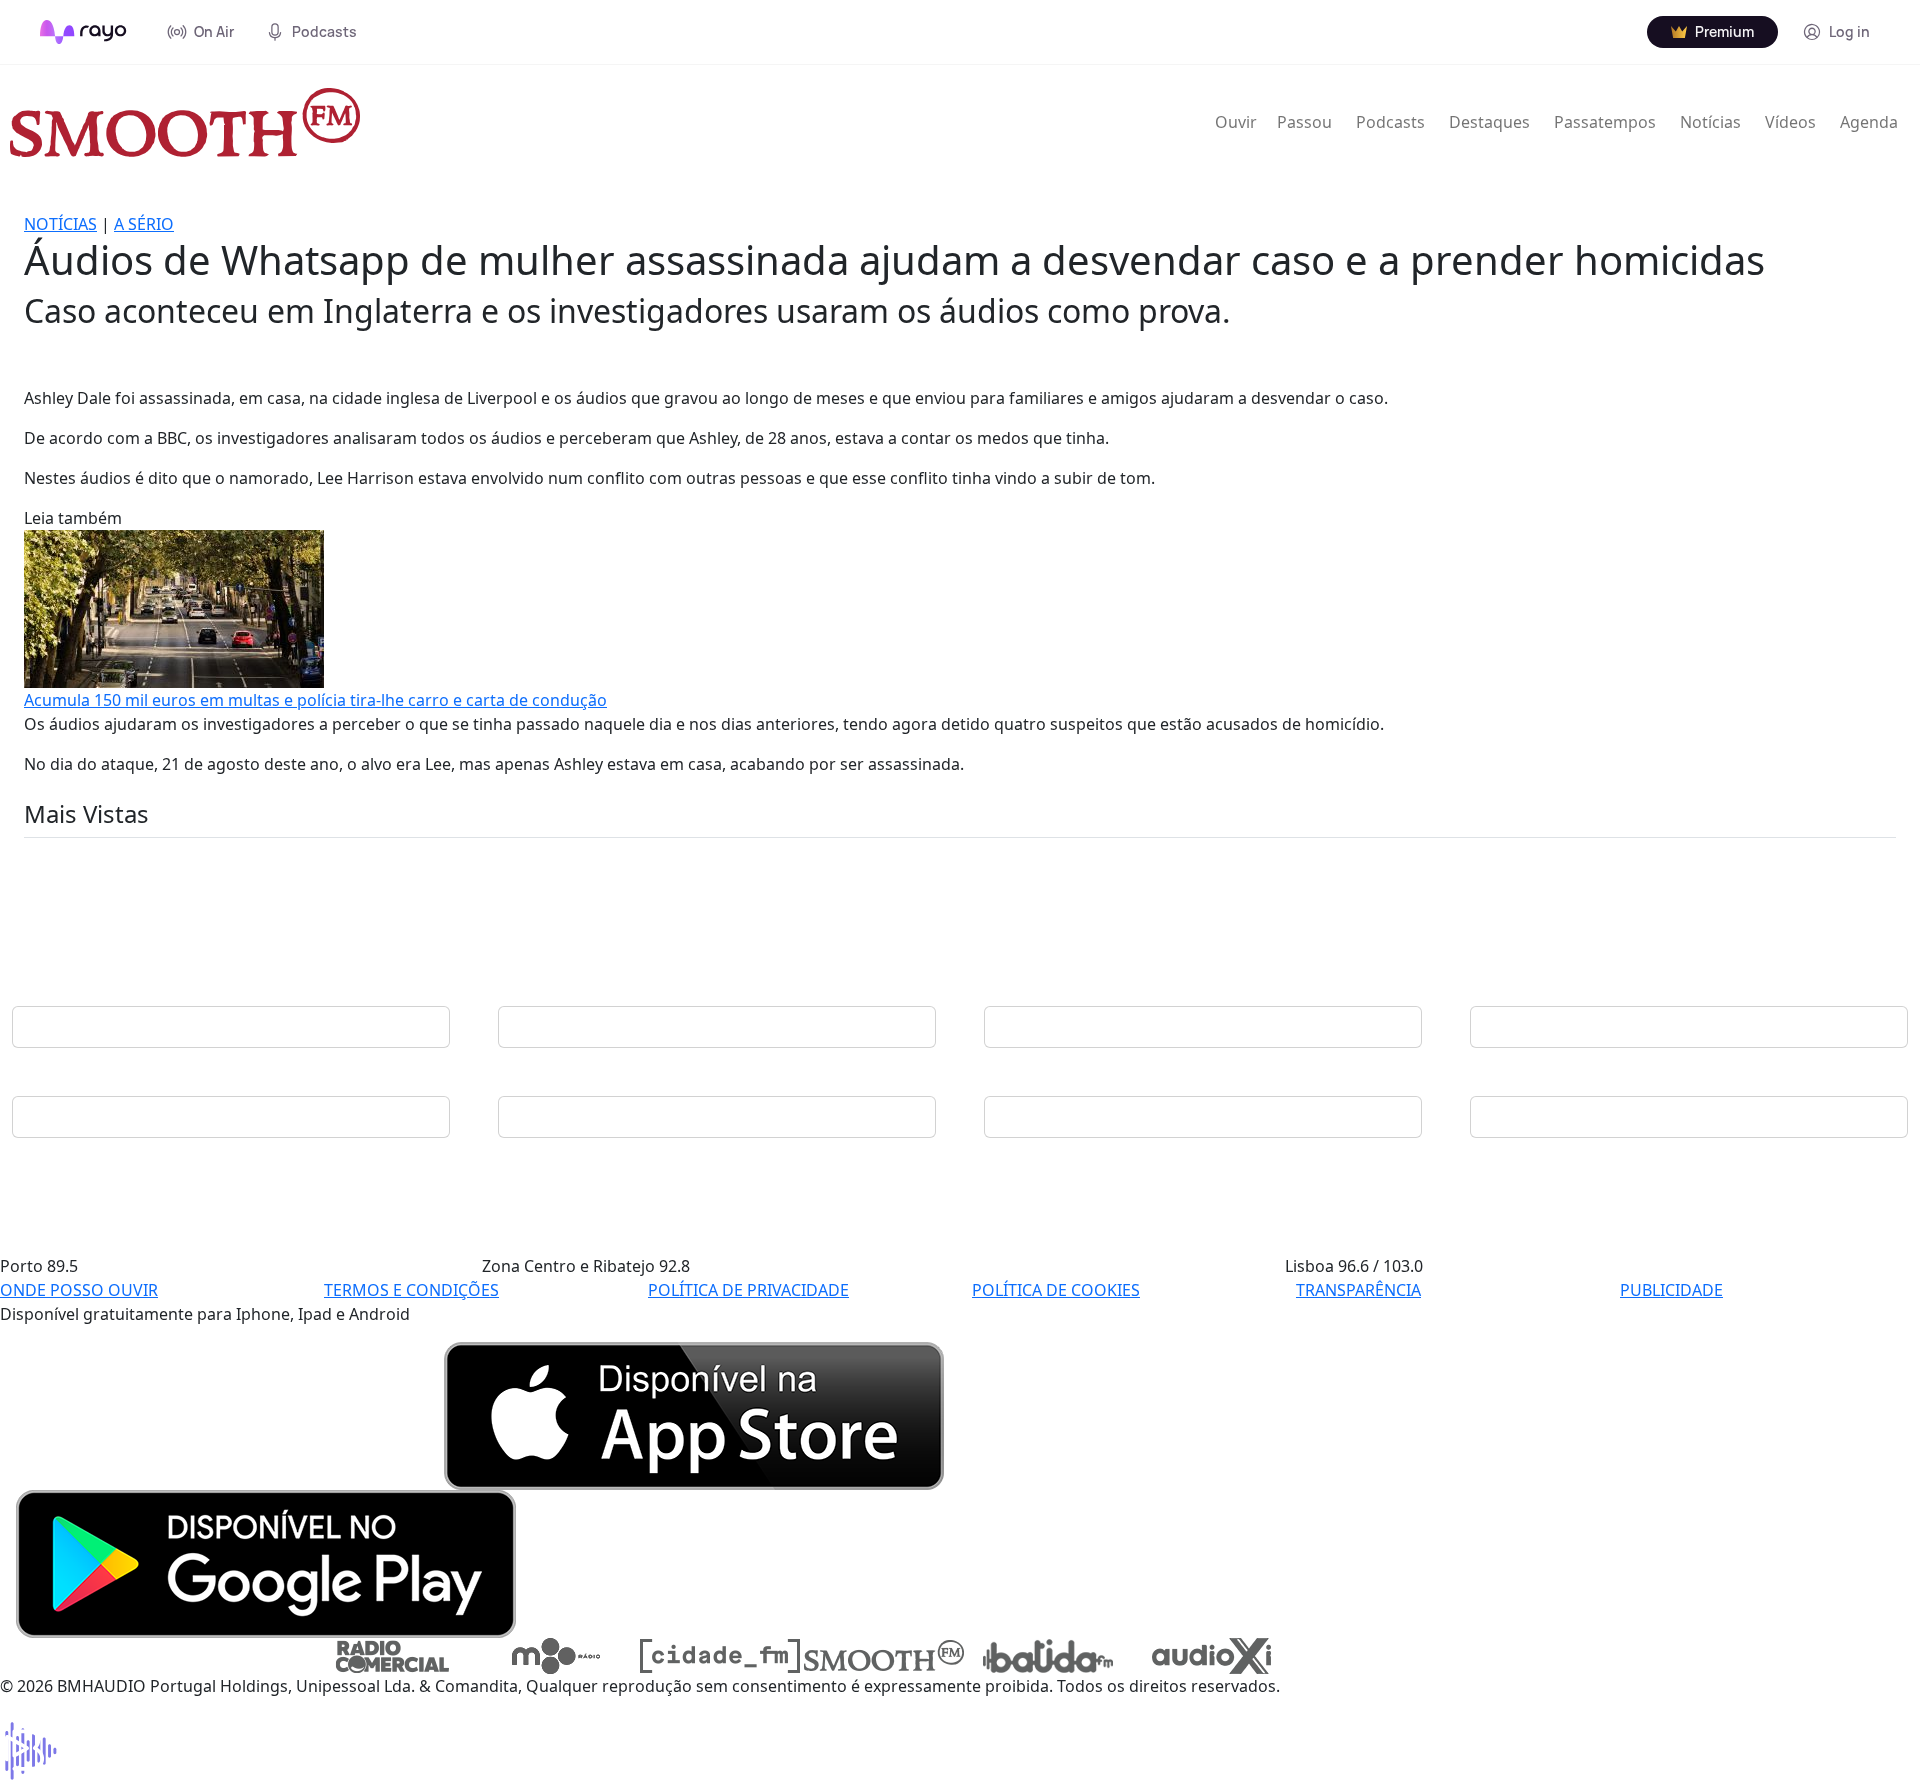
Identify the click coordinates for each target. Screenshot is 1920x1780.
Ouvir (1236, 122)
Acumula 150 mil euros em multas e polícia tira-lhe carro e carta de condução (315, 700)
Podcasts (1390, 122)
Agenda (1869, 122)
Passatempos (1605, 122)
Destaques (1489, 122)
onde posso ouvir (79, 1290)
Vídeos (1790, 122)
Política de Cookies (1056, 1290)
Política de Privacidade (748, 1290)
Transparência (1358, 1290)
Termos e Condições (411, 1290)
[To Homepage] (83, 32)
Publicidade (1671, 1290)
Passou (1304, 122)
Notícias (1710, 122)
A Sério (144, 224)
